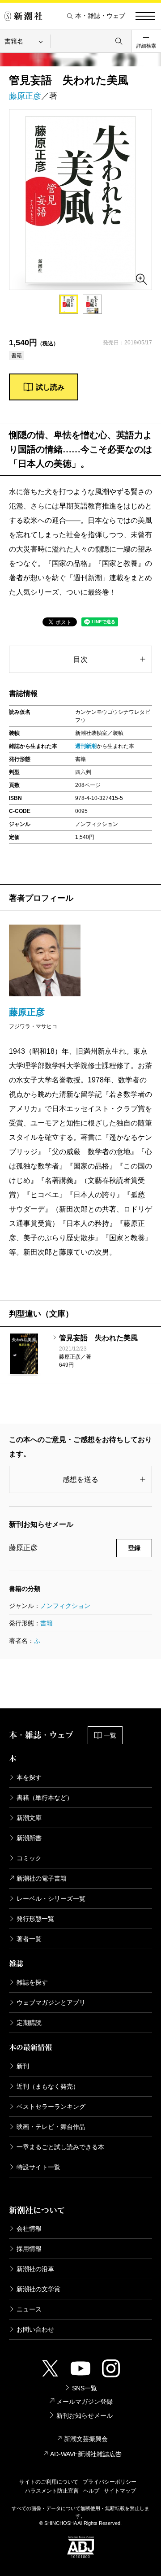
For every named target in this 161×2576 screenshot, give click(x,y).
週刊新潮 (86, 746)
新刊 (23, 2066)
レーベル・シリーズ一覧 (51, 1898)
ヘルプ (91, 2491)
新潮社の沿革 (35, 2269)
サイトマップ (120, 2491)
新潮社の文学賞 (38, 2289)
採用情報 (29, 2249)
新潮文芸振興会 (86, 2439)
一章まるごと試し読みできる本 (60, 2147)
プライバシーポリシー (110, 2482)
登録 (134, 1548)
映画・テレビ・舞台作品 (51, 2127)
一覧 (110, 1735)
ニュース (29, 2309)
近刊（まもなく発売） (48, 2086)
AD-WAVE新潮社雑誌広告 (86, 2454)
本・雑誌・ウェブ (100, 16)
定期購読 (29, 2023)
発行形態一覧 (35, 1919)
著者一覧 (29, 1939)
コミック (29, 1858)
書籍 (47, 1623)
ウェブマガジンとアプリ (51, 2003)
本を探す (29, 1777)
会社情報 (29, 2228)
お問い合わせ (35, 2329)
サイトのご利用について (49, 2482)
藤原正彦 (25, 96)
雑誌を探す (32, 1982)
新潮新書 (29, 1838)
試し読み (50, 387)
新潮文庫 (29, 1818)
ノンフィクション (65, 1606)
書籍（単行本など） (45, 1798)
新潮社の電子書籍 (42, 1878)
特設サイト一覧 (38, 2167)
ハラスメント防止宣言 (52, 2491)
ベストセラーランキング (51, 2107)
